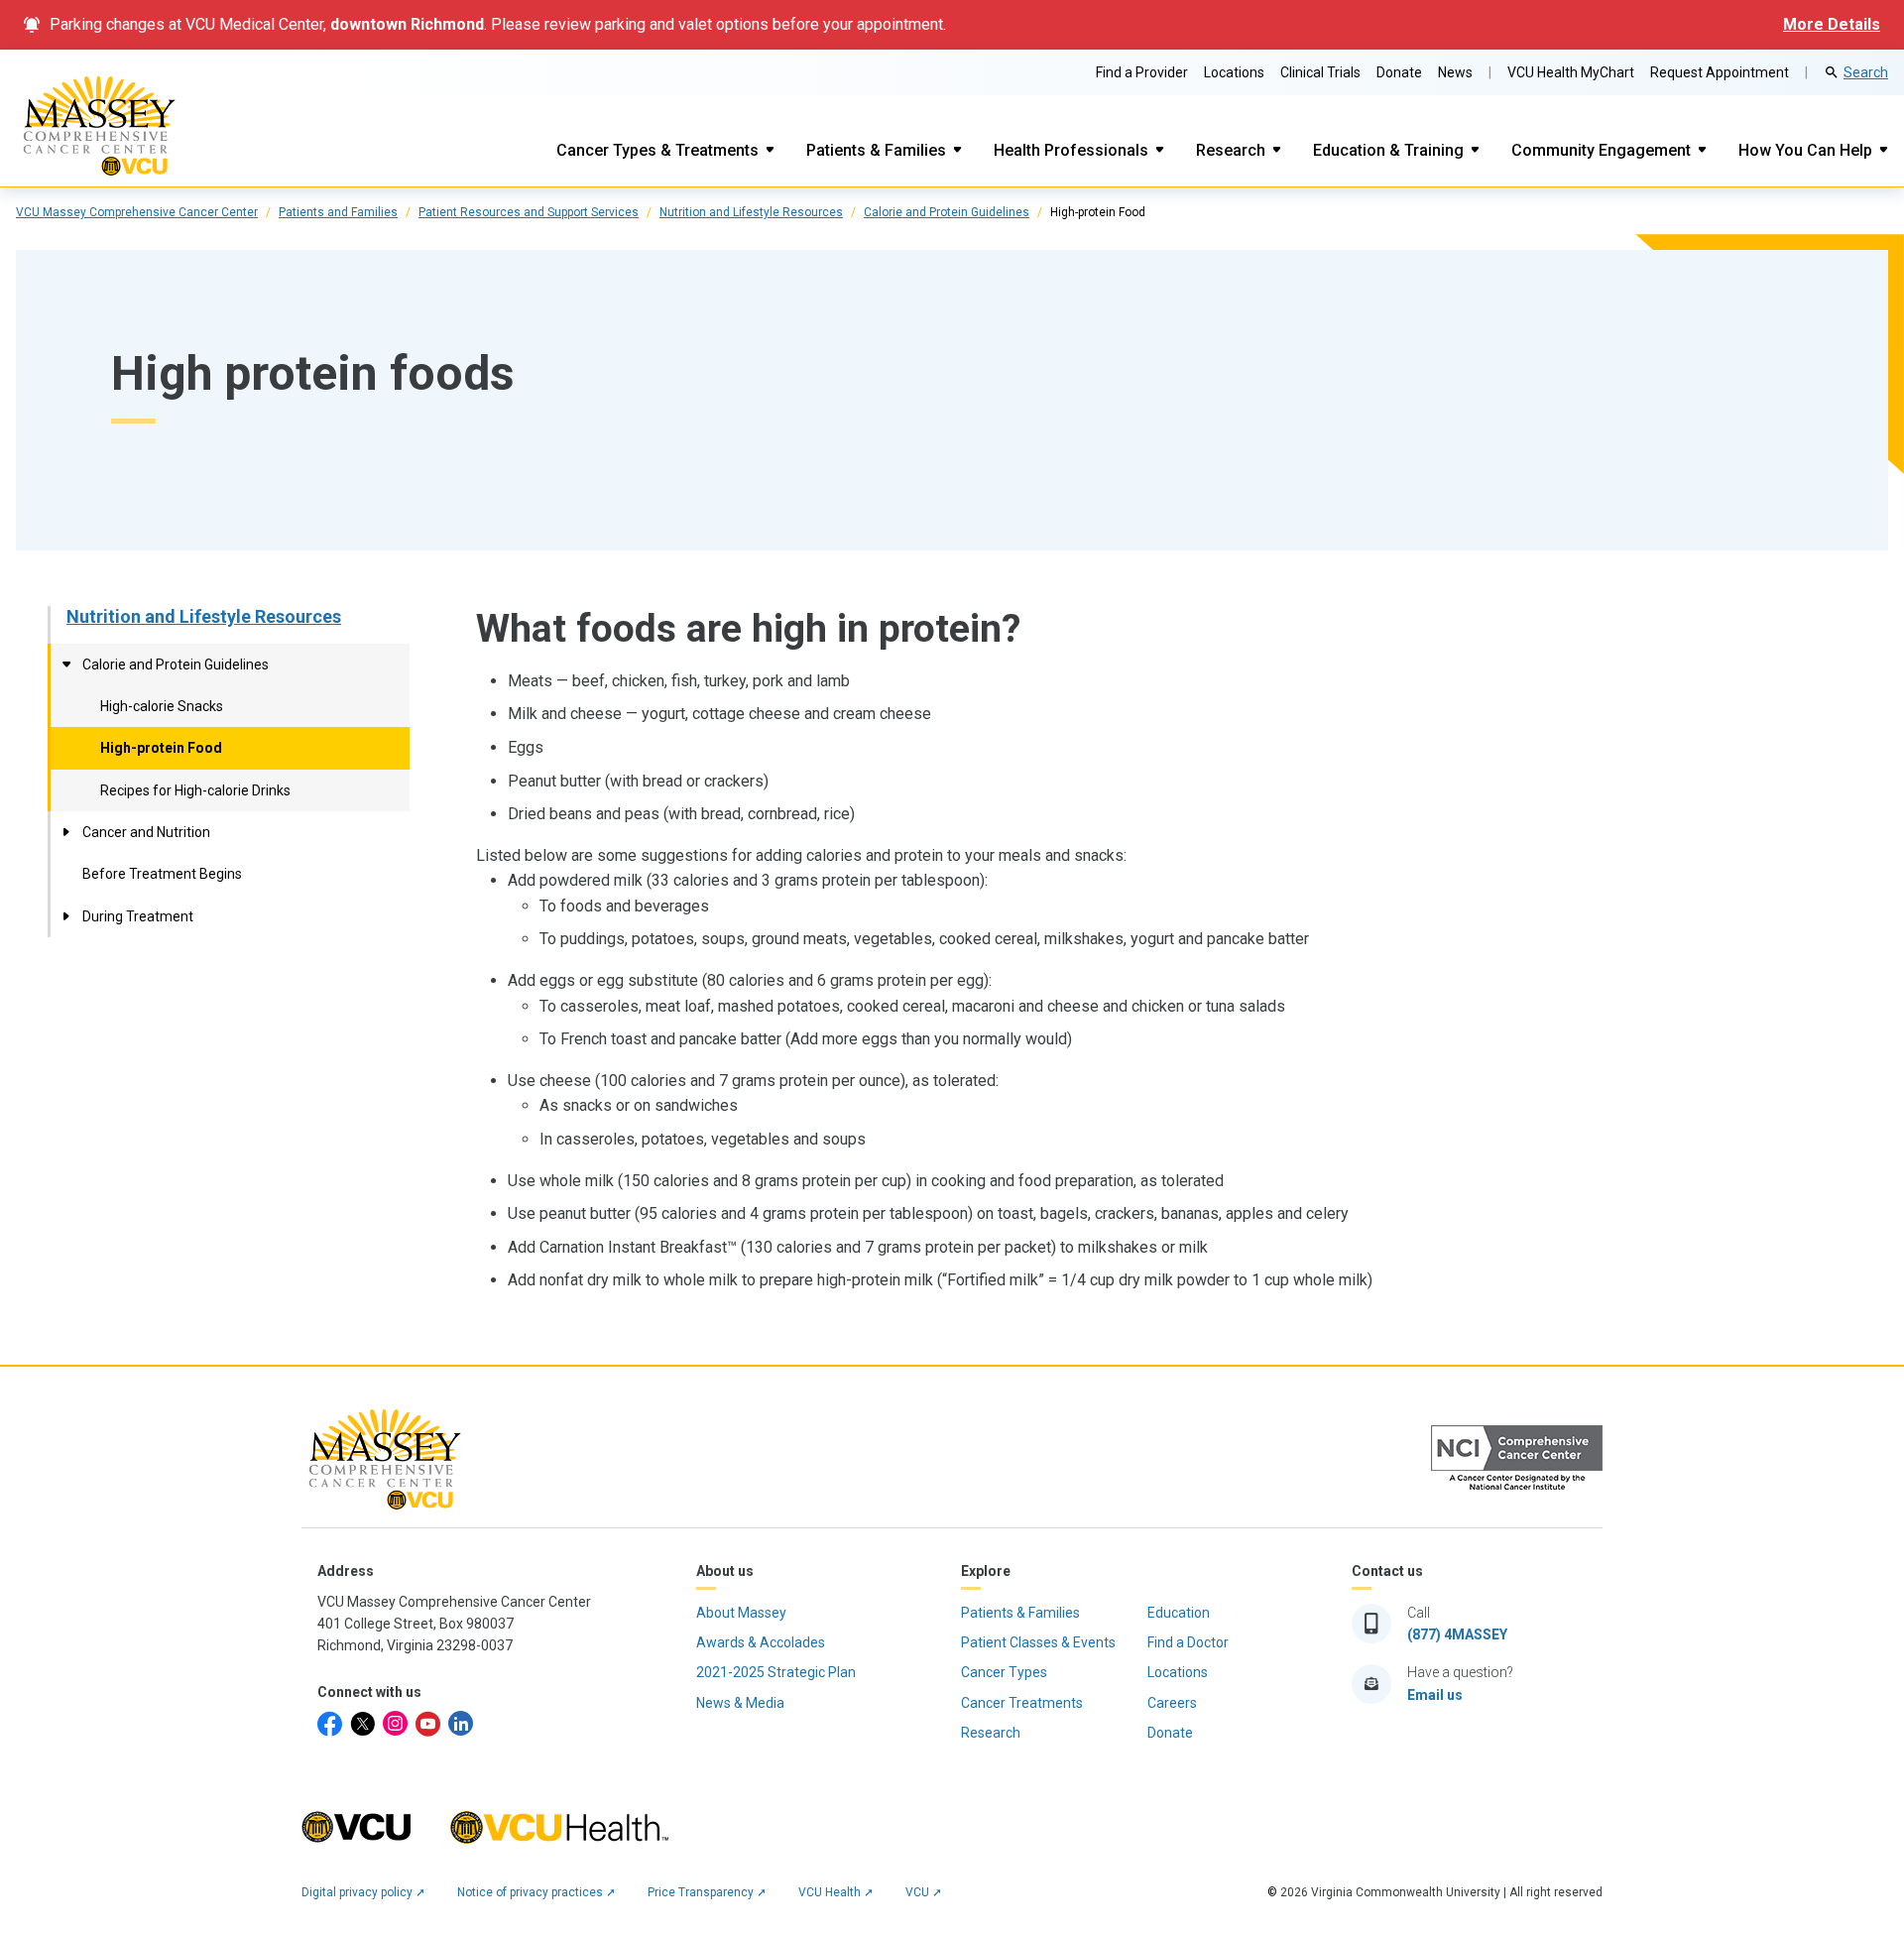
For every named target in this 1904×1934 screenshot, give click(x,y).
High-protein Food (161, 748)
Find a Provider (1142, 72)
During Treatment (138, 916)
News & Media (740, 1703)
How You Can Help (1805, 150)
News (1455, 72)
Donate (1399, 72)
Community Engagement (1601, 150)
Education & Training (1388, 150)
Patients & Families (876, 150)
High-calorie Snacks (162, 706)
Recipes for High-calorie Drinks (195, 790)
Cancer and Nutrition (146, 832)
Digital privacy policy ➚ (363, 1892)
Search (1866, 72)
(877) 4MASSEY (1457, 1634)
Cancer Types (1004, 1672)
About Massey (741, 1613)
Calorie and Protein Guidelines (947, 212)
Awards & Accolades (761, 1642)
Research (1231, 150)
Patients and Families (338, 212)
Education (1179, 1613)
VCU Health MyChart (1571, 72)
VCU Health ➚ (836, 1892)
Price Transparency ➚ (707, 1892)
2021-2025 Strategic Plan (776, 1672)
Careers (1172, 1703)
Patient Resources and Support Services (529, 212)
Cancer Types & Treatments (657, 150)
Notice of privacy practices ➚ (536, 1892)
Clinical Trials (1320, 72)
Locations (1234, 72)
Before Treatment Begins (162, 874)
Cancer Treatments (1022, 1703)
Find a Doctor (1188, 1642)
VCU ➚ (924, 1892)
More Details (1832, 24)
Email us (1435, 1695)
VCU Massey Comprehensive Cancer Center (137, 212)
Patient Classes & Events (1038, 1642)
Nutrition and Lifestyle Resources (751, 212)
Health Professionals (1071, 150)
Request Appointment (1720, 72)
